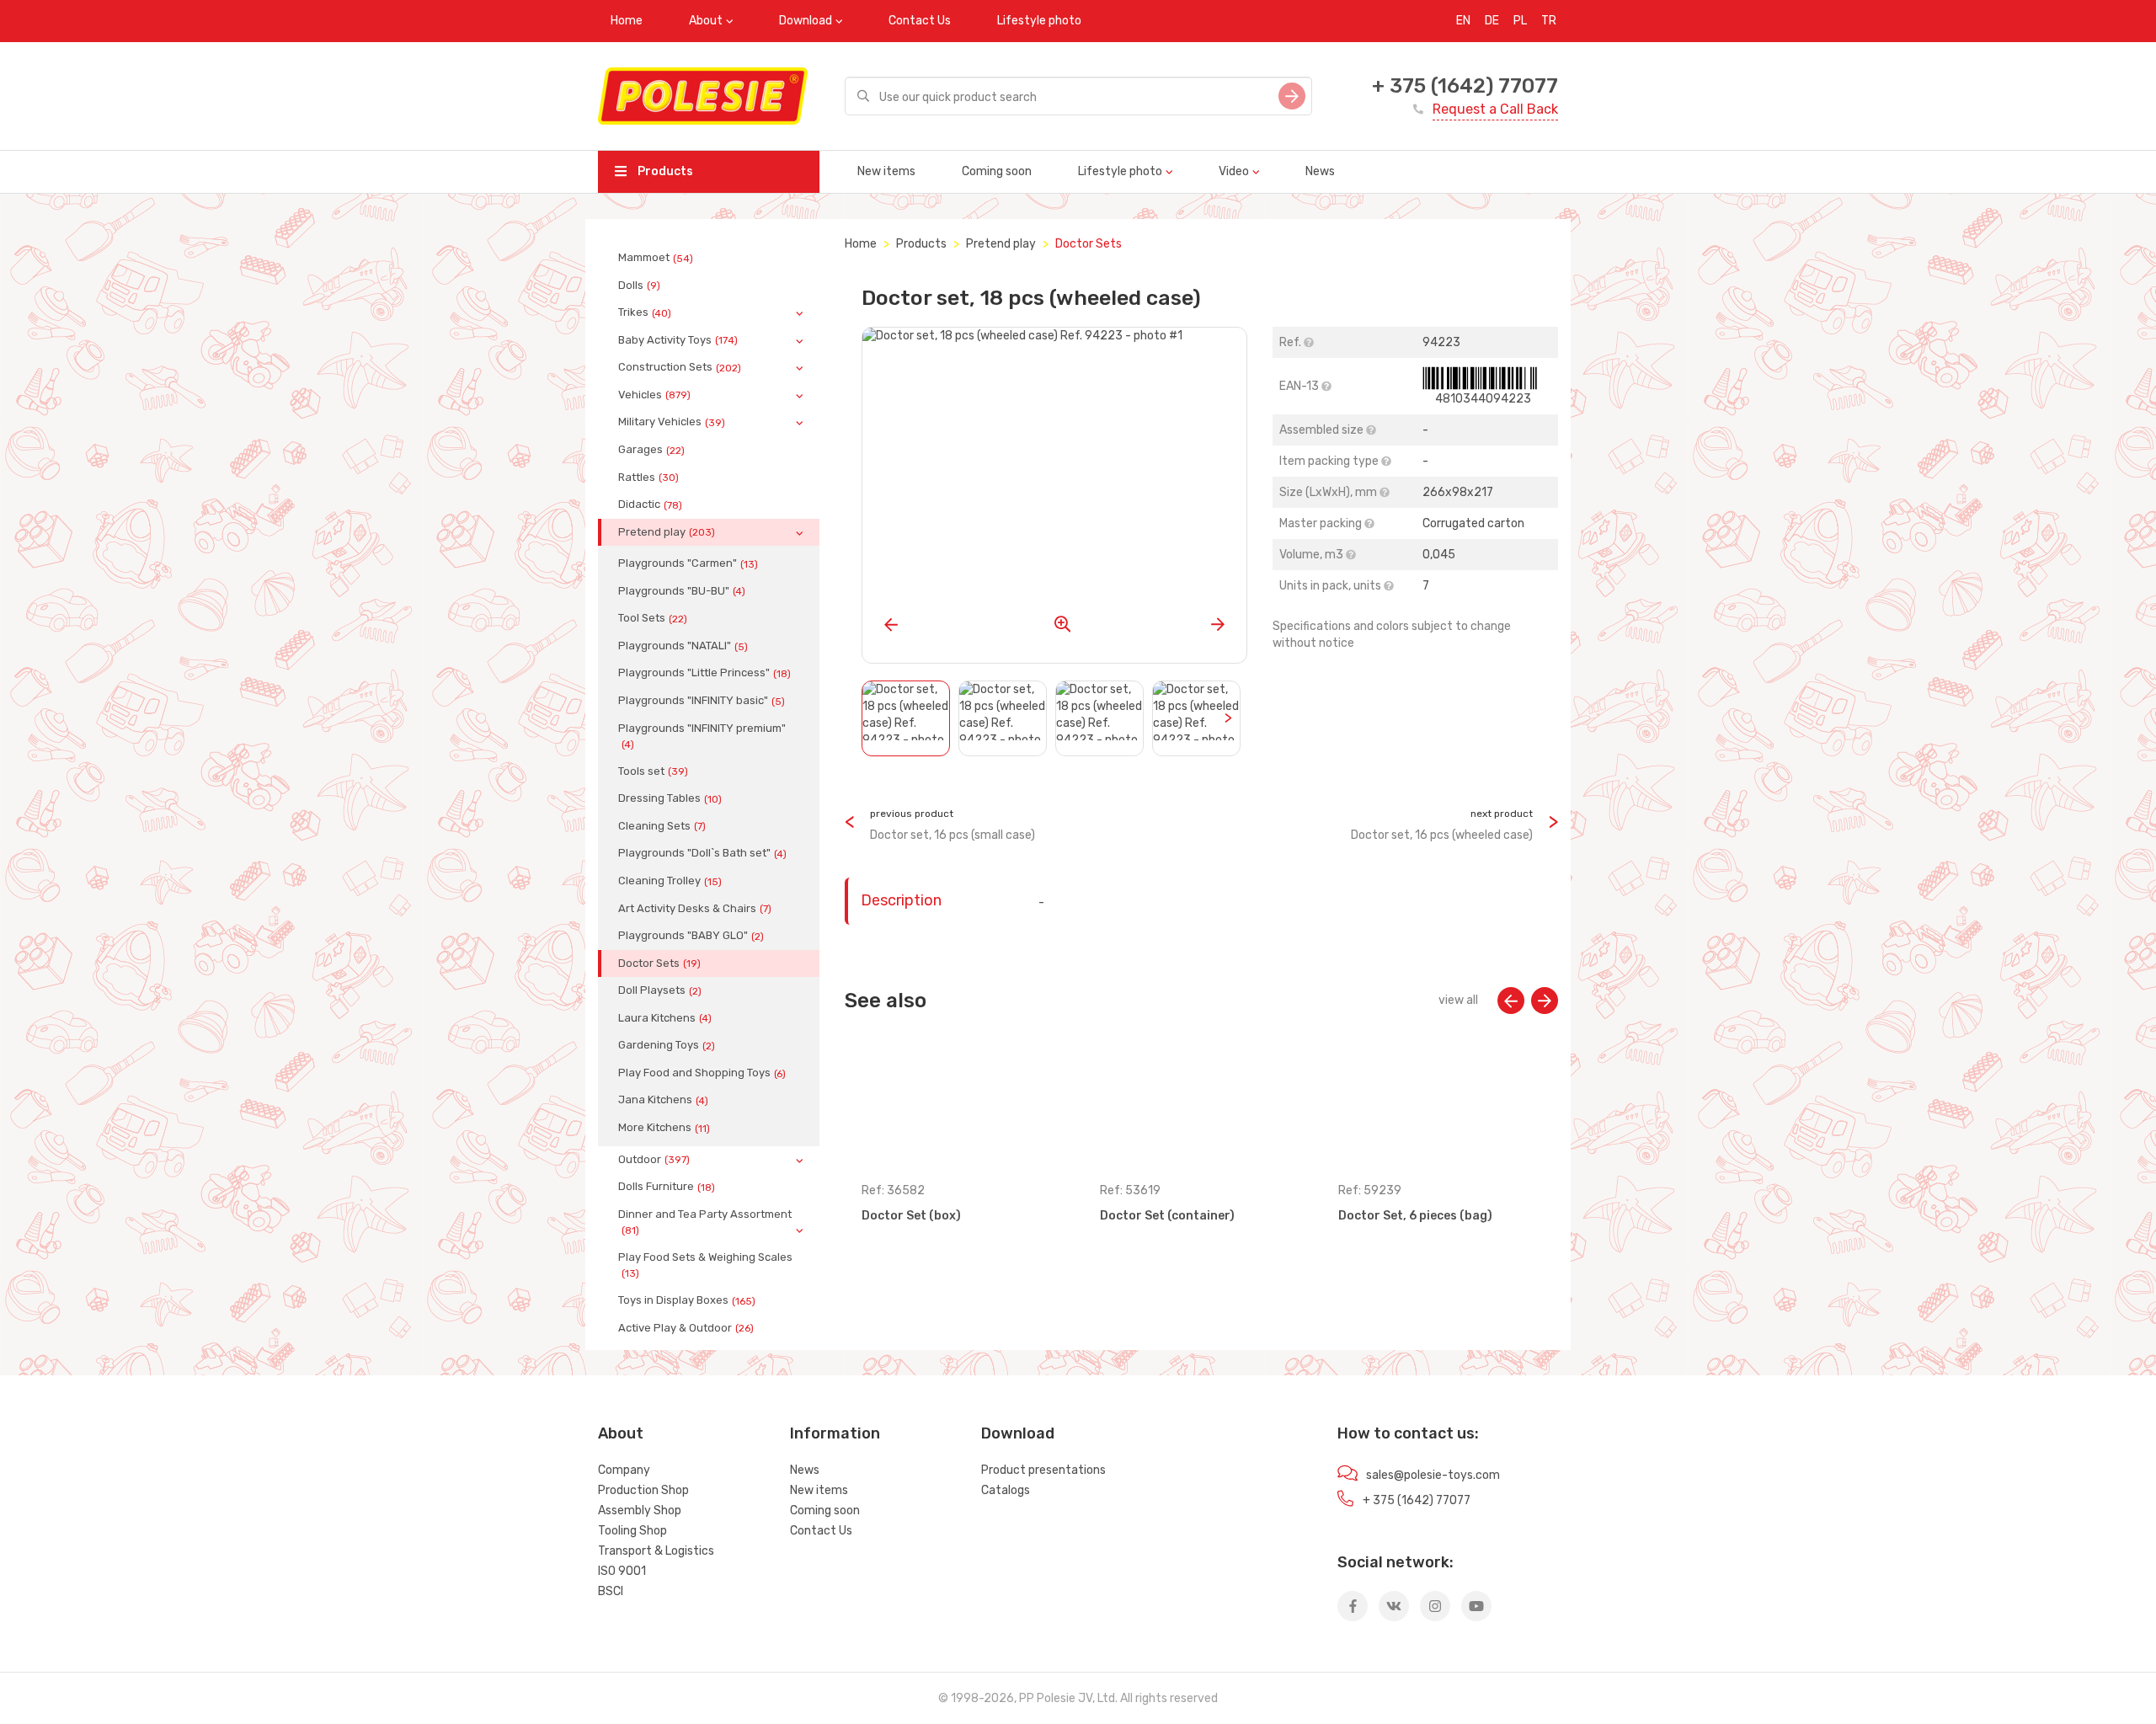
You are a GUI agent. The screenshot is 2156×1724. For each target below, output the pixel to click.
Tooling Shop (632, 1531)
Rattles (648, 478)
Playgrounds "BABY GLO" (691, 936)
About (706, 21)
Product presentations (1043, 1470)
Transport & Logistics (656, 1551)
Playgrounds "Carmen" (688, 563)
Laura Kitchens (665, 1018)
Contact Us (920, 21)
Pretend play (667, 532)
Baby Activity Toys (678, 340)
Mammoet (656, 258)
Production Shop (643, 1490)
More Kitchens (664, 1128)
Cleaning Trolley (670, 881)
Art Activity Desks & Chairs (695, 909)
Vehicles (654, 395)
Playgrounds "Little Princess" (704, 673)
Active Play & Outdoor (686, 1328)
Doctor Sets (659, 963)
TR (1549, 21)
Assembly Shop (640, 1511)
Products (664, 171)
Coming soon (997, 171)
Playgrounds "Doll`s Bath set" (702, 853)
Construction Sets (680, 367)
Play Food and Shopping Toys (702, 1073)
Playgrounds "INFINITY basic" (702, 701)
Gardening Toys (667, 1045)
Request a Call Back (1495, 109)
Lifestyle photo (1039, 21)
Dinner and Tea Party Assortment (705, 1222)
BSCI (611, 1591)
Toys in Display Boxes (687, 1300)
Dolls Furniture (667, 1187)
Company (624, 1470)
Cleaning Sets (662, 826)
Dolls (639, 286)
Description (901, 900)
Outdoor (654, 1160)
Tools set (653, 771)
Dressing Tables (670, 798)
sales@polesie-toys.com (1433, 1475)
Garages (651, 450)
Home (627, 21)
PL (1520, 21)
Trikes (645, 312)
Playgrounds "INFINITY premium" (702, 736)
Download (806, 21)
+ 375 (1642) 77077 (1465, 86)
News (1320, 171)
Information (835, 1433)
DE (1492, 21)
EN (1463, 21)
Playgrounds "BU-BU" (682, 591)
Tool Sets (653, 618)
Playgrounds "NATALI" (683, 646)
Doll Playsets (660, 990)
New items (886, 171)
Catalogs (1006, 1490)
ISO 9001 (622, 1571)
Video (1234, 171)
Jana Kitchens (663, 1100)
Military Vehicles (672, 422)
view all (1458, 1000)
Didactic (650, 504)
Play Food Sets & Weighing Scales (705, 1265)
